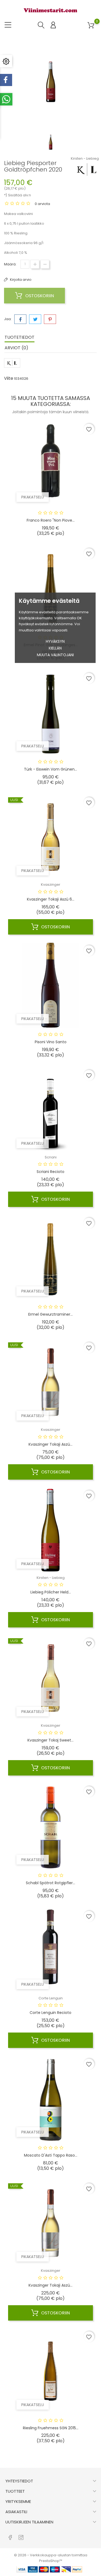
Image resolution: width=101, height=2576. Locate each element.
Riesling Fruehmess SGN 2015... (51, 2428)
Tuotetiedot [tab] (20, 337)
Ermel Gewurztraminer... (50, 1314)
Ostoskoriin (39, 296)
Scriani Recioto (50, 1172)
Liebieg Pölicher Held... (51, 1592)
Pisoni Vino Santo (51, 1042)
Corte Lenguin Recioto (50, 2013)
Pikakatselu (33, 497)
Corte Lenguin (51, 1998)
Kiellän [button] (55, 648)
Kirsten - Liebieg (85, 158)
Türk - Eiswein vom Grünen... (50, 769)
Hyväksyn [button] (55, 641)
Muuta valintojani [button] (55, 655)
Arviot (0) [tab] (16, 348)
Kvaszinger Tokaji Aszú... (50, 1444)
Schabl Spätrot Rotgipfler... (50, 1883)
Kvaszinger (51, 885)
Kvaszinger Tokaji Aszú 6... (51, 899)
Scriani (51, 1157)
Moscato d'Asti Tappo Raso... (51, 2155)
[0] (91, 25)
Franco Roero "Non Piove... (51, 520)
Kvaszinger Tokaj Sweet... (50, 1740)
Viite (9, 378)
